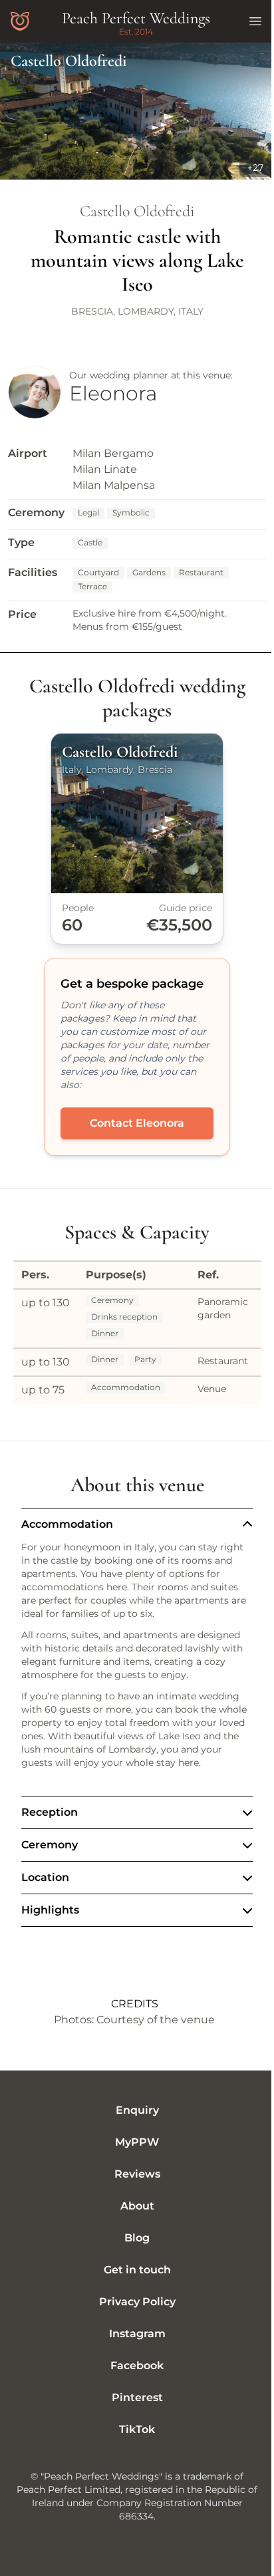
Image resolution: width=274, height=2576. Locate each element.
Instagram (132, 2347)
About (132, 2219)
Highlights (50, 1923)
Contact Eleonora (137, 1123)
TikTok (132, 2443)
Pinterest (132, 2411)
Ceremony (50, 1858)
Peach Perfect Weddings (136, 18)
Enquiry (132, 2123)
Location (45, 1891)
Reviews (132, 2187)
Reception (50, 1825)
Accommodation (67, 1524)
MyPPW (132, 2155)
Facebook (132, 2379)
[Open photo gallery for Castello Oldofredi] (137, 111)
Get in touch (132, 2283)
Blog (132, 2251)
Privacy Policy (132, 2315)
